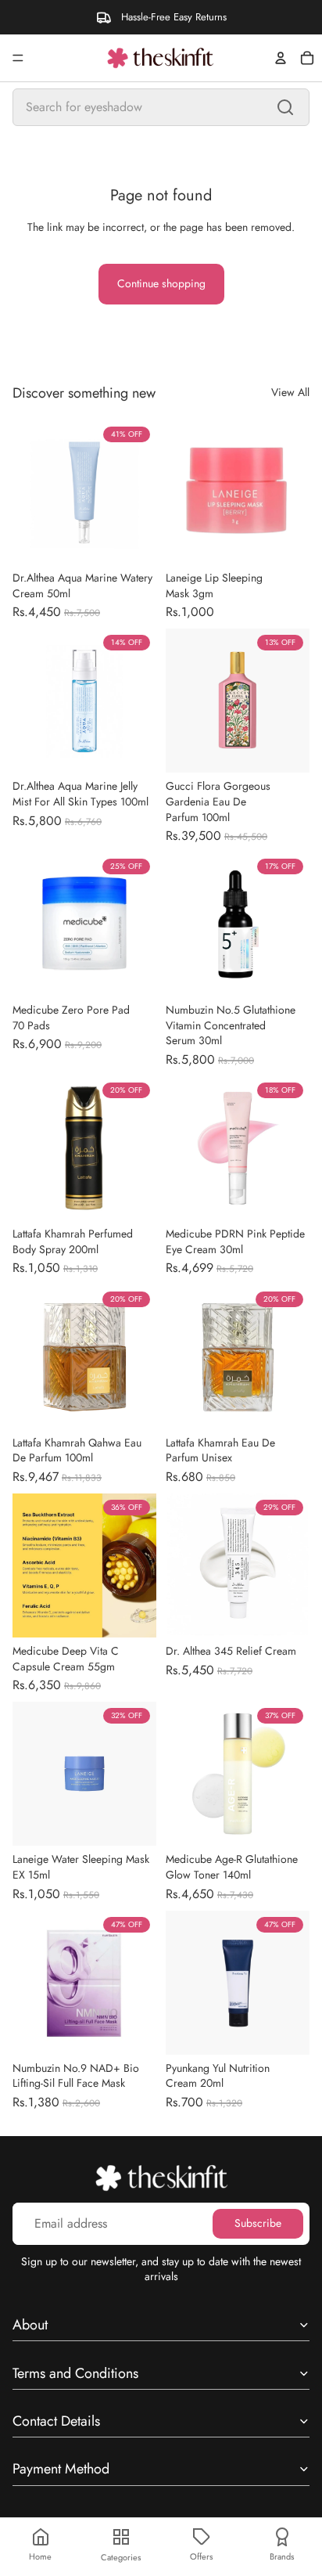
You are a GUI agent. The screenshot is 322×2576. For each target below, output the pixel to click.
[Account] (281, 58)
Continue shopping (161, 283)
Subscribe (258, 2223)
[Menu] (18, 58)
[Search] (285, 107)
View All (290, 393)
